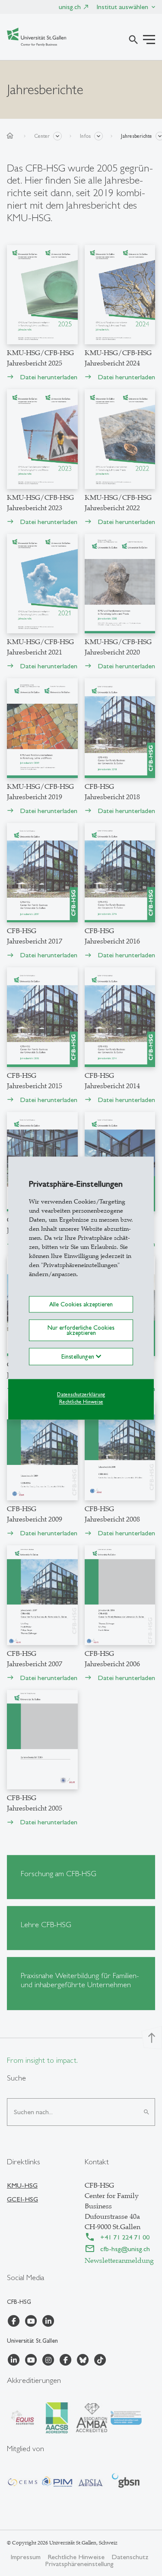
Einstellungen (79, 1357)
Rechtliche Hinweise (81, 1402)
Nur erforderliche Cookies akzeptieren (81, 1330)
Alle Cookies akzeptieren (81, 1304)
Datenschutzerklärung (81, 1395)
